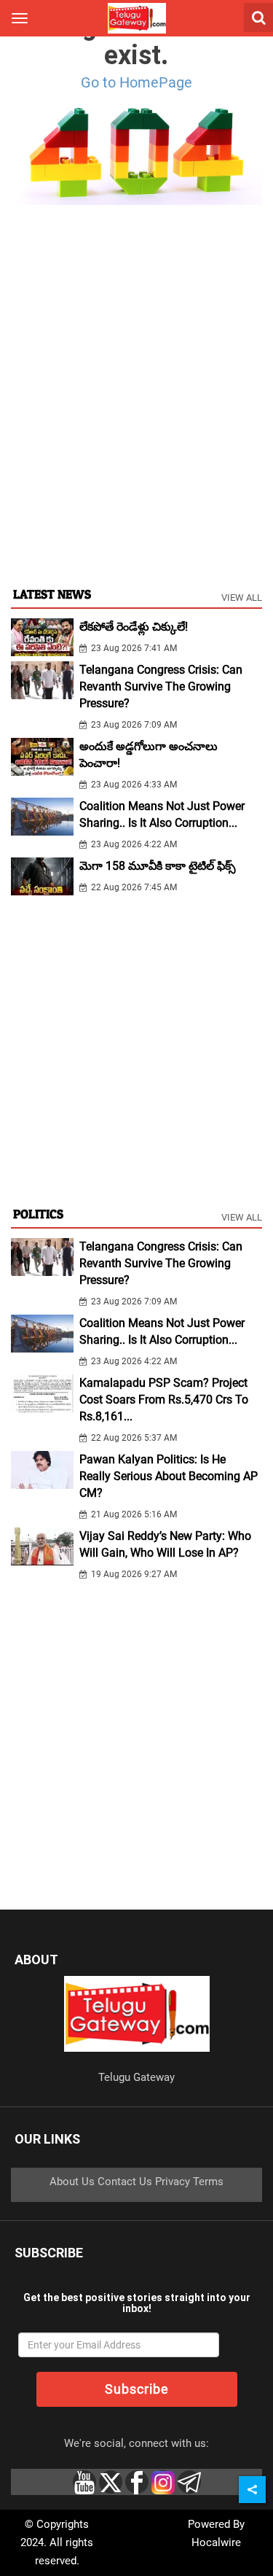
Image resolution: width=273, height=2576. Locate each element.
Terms (208, 2182)
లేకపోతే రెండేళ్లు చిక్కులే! (134, 627)
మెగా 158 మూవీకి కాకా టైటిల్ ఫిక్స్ (158, 866)
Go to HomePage (136, 82)
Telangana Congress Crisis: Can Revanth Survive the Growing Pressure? (161, 686)
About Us (72, 2182)
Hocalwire (216, 2542)
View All (242, 598)
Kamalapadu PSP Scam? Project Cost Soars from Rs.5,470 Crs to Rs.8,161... (164, 1400)
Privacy (173, 2182)
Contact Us (125, 2182)
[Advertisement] (136, 430)
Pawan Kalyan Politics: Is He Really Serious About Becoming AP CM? (169, 1476)
